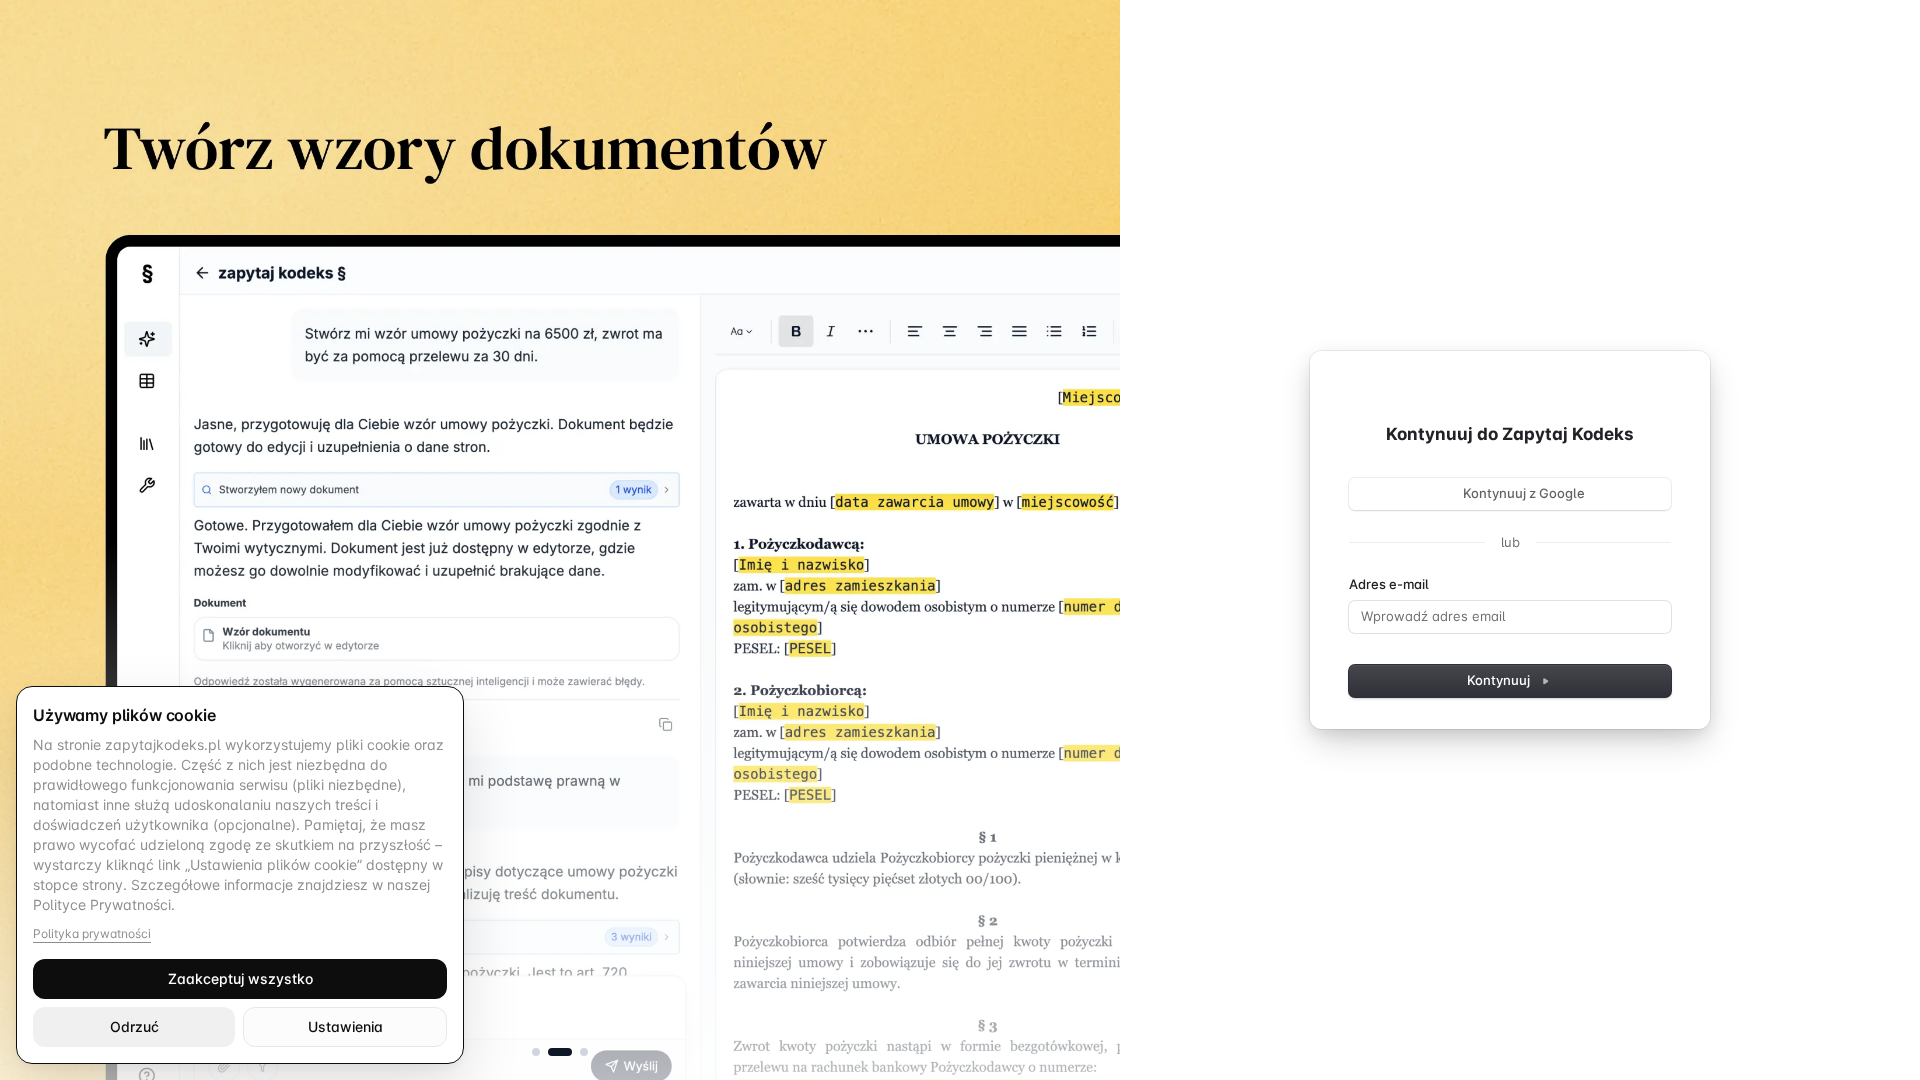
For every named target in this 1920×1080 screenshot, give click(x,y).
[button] (560, 540)
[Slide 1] (536, 1052)
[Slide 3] (584, 1052)
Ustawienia (345, 1026)
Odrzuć (134, 1026)
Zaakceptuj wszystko (240, 978)
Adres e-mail (1389, 584)
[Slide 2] (560, 1052)
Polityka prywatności (92, 933)
